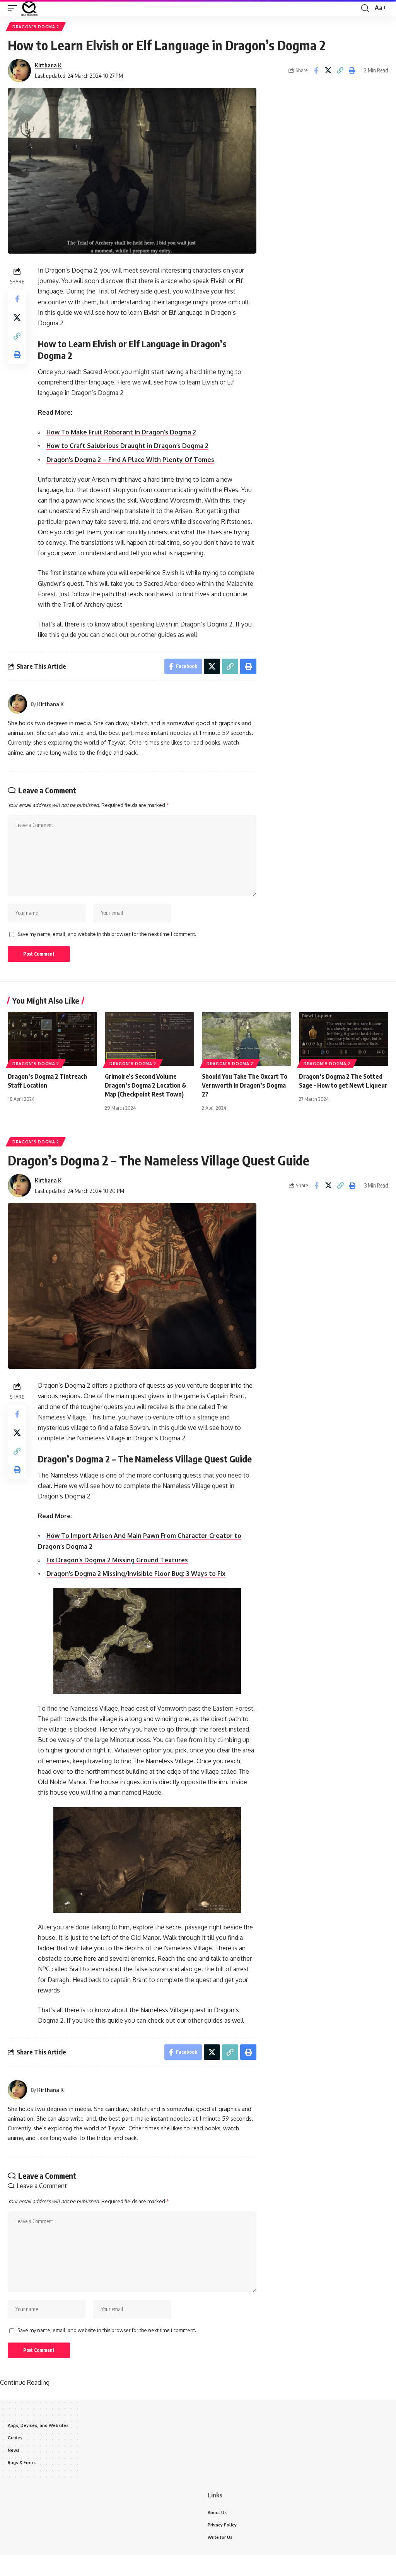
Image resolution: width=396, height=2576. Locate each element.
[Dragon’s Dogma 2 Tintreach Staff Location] (52, 1039)
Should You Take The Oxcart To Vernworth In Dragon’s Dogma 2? (245, 1085)
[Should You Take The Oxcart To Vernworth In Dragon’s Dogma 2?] (247, 1039)
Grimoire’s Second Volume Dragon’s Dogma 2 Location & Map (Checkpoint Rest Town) (146, 1085)
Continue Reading (25, 2382)
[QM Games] (29, 8)
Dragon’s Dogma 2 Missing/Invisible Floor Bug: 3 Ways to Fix (136, 1574)
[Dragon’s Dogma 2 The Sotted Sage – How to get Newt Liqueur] (344, 1039)
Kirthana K (48, 65)
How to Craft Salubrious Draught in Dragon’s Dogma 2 (127, 446)
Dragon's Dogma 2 (36, 27)
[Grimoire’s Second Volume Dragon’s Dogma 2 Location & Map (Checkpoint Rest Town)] (149, 1039)
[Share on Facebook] (316, 70)
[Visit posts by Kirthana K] (19, 70)
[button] (14, 8)
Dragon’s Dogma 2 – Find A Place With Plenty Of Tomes (130, 460)
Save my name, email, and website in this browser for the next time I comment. (107, 934)
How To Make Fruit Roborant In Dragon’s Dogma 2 (121, 432)
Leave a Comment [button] (42, 2186)
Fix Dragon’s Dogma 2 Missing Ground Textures (117, 1560)
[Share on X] (328, 70)
